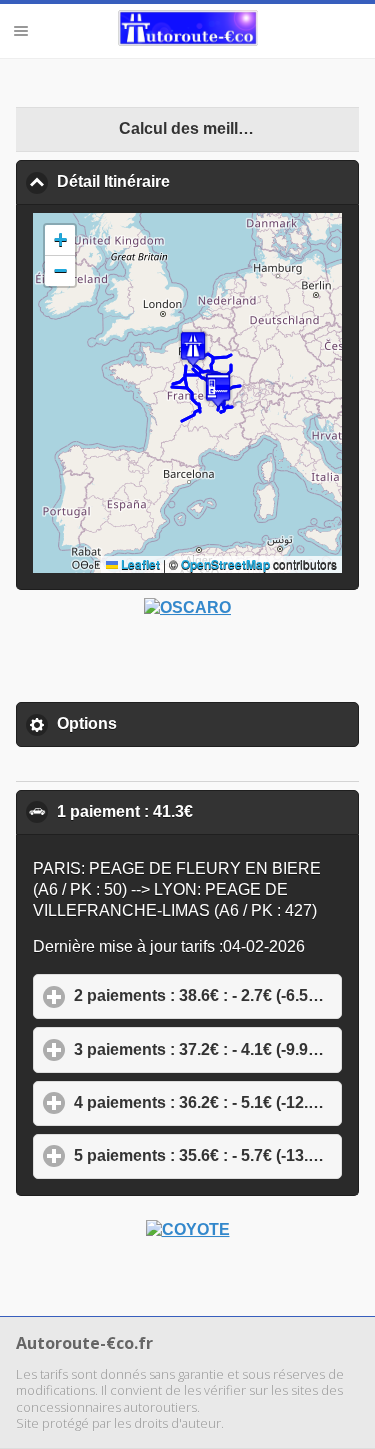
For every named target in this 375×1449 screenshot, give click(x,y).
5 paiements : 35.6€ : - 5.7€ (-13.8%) (208, 1155)
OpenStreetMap (225, 564)
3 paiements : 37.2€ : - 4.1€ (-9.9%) (208, 1049)
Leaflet (139, 564)
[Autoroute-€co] (188, 30)
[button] (193, 348)
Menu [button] (21, 31)
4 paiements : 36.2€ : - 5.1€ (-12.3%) (208, 1102)
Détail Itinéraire (208, 181)
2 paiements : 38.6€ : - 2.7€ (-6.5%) (208, 995)
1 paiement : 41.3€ (208, 811)
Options (180, 723)
